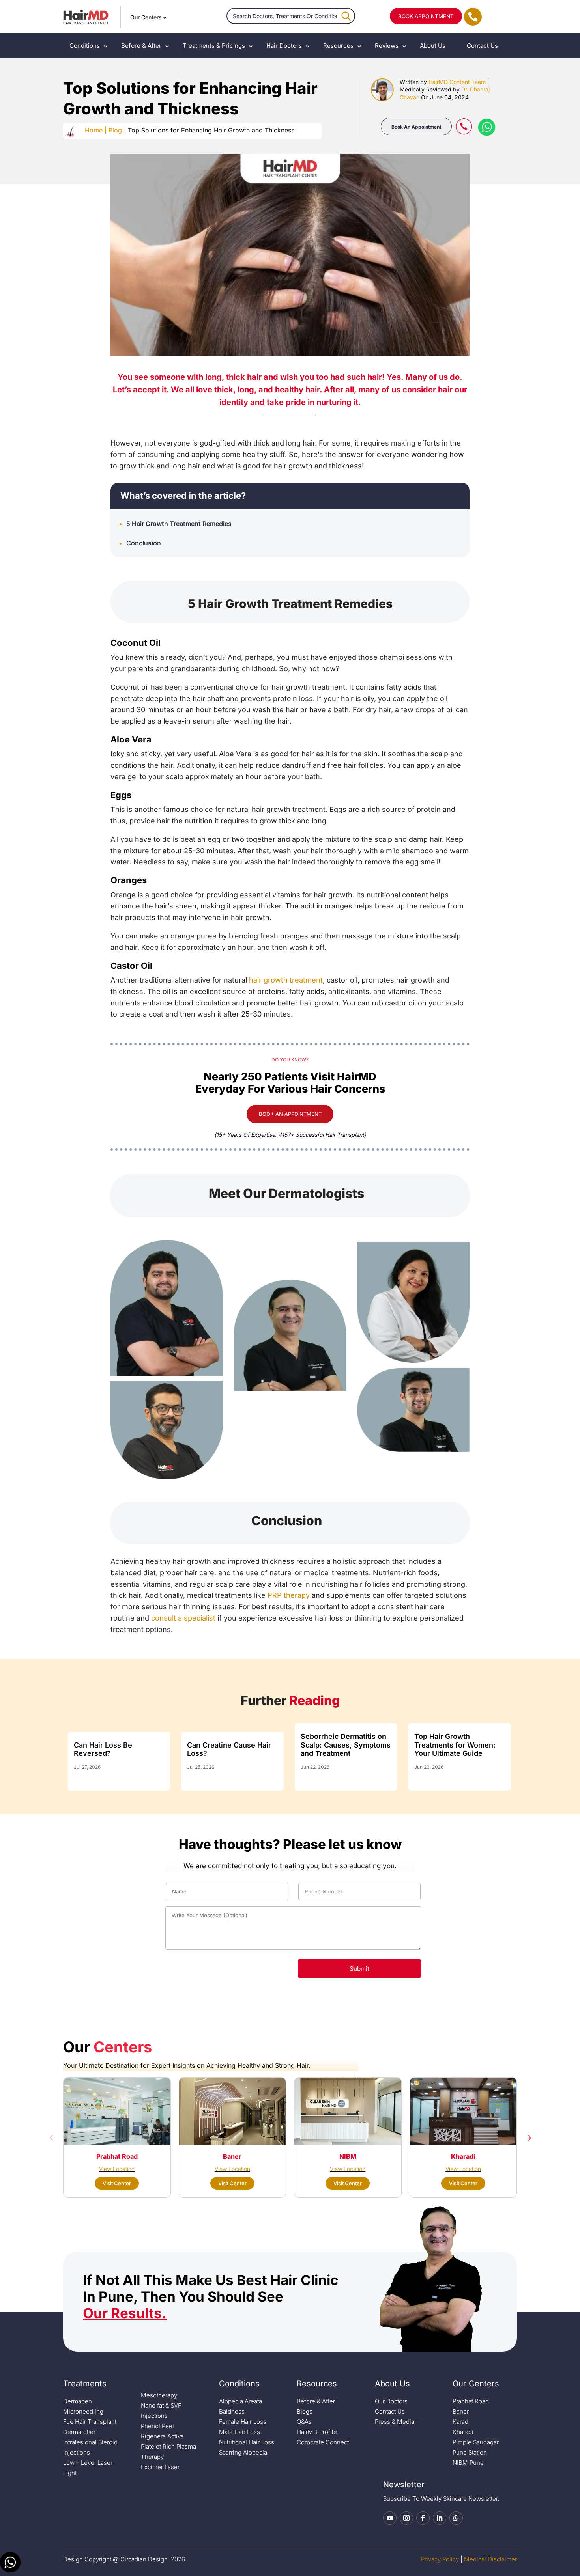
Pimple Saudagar (476, 2442)
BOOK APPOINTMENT (426, 16)
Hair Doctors (284, 46)
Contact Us (482, 46)
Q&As (304, 2422)
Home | (96, 130)
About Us (433, 46)
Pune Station (470, 2452)
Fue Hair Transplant (90, 2422)
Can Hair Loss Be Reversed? (103, 1749)
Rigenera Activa (162, 2436)
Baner (461, 2411)
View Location (117, 2169)
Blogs (305, 2411)
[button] (51, 2138)
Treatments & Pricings (214, 46)
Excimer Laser (160, 2467)
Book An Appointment (416, 127)
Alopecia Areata (240, 2401)
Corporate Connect (323, 2442)
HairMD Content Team (457, 82)
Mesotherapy (159, 2395)
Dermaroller (79, 2432)
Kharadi (463, 2432)
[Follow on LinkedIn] (440, 2518)
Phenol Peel (157, 2426)
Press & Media (395, 2422)
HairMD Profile (317, 2432)
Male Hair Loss (239, 2432)
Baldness (232, 2411)
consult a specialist (183, 1618)
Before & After (141, 46)
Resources (338, 46)
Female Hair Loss (243, 2422)
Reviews (387, 46)
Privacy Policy (440, 2559)
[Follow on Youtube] (390, 2518)
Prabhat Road (471, 2401)
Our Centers (146, 17)
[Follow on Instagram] (406, 2518)
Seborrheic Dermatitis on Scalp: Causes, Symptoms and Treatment (346, 1745)
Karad (460, 2422)
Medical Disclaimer (490, 2559)
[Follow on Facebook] (423, 2518)
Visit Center (117, 2183)
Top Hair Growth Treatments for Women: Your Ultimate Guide (455, 1745)
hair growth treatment (286, 980)
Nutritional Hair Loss (247, 2442)
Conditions (85, 46)
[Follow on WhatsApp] (456, 2518)
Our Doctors (391, 2401)
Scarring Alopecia (243, 2452)
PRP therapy (289, 1595)
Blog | (117, 130)
